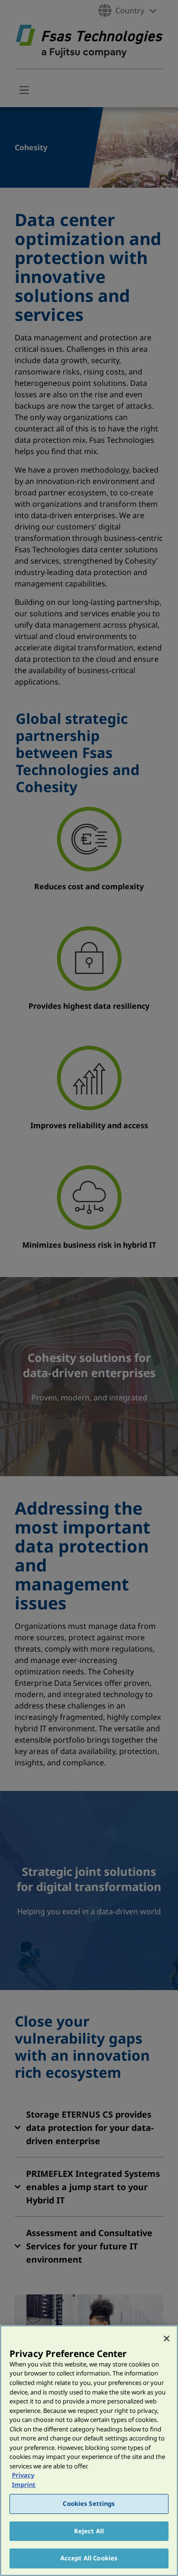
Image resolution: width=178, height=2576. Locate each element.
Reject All (89, 2531)
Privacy (23, 2475)
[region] (89, 2451)
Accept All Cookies (89, 2558)
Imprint (24, 2485)
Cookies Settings (89, 2503)
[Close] (167, 2338)
